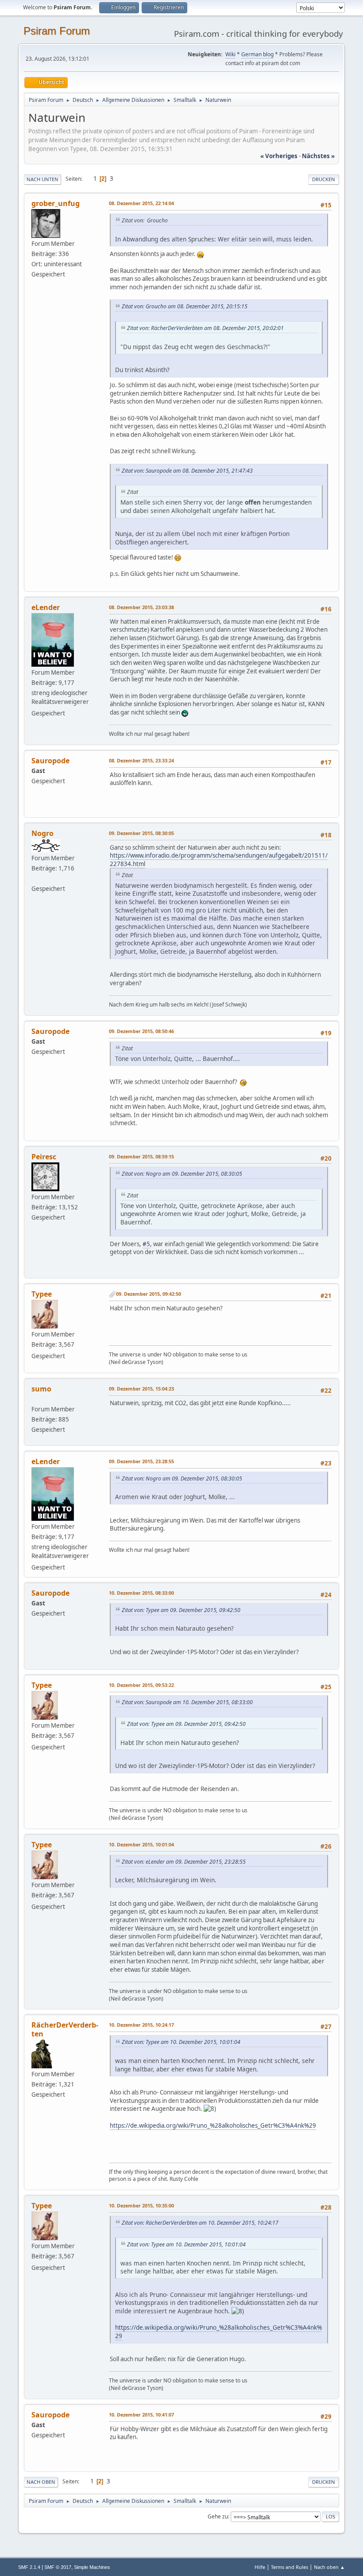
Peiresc (44, 1157)
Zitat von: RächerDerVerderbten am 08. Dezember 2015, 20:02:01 (205, 328)
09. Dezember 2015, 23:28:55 (141, 1461)
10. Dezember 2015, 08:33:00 (141, 1593)
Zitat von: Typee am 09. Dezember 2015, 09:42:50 (181, 1610)
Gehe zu (218, 2516)
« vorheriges (279, 156)
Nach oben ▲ (329, 2567)
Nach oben (41, 2482)
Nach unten (42, 179)
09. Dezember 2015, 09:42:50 (149, 1294)
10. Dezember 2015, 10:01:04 (141, 1844)
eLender (46, 607)
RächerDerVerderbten (65, 2029)
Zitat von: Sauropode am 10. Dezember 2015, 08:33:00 (187, 1702)
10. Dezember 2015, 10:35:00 (141, 2205)
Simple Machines (92, 2567)
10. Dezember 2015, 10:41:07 (141, 2415)
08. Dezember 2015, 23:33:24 (141, 760)
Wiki (230, 54)
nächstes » (318, 156)
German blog (257, 54)
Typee (42, 1294)
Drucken (324, 179)
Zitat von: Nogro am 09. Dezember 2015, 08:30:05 (182, 1174)
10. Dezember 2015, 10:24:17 (141, 2025)
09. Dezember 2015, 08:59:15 (141, 1156)
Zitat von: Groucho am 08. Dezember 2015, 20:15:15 (185, 306)
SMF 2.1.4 (29, 2567)
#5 (146, 1244)
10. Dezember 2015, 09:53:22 (141, 1685)
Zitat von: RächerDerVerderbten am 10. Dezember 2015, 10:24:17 (200, 2223)
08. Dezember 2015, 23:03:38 (141, 607)
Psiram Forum (57, 31)
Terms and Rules (290, 2567)
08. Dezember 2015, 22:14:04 (141, 203)
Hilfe (260, 2567)
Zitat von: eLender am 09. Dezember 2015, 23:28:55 (184, 1862)
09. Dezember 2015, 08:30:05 (141, 833)
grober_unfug (56, 203)
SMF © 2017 (58, 2567)
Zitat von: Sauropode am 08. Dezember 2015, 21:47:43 (187, 471)
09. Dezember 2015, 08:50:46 (141, 1031)
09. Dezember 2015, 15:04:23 (141, 1389)
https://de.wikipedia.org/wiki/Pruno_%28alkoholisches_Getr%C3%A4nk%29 (213, 2125)
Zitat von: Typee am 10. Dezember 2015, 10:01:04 (181, 2042)
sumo (41, 1389)
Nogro (42, 833)
